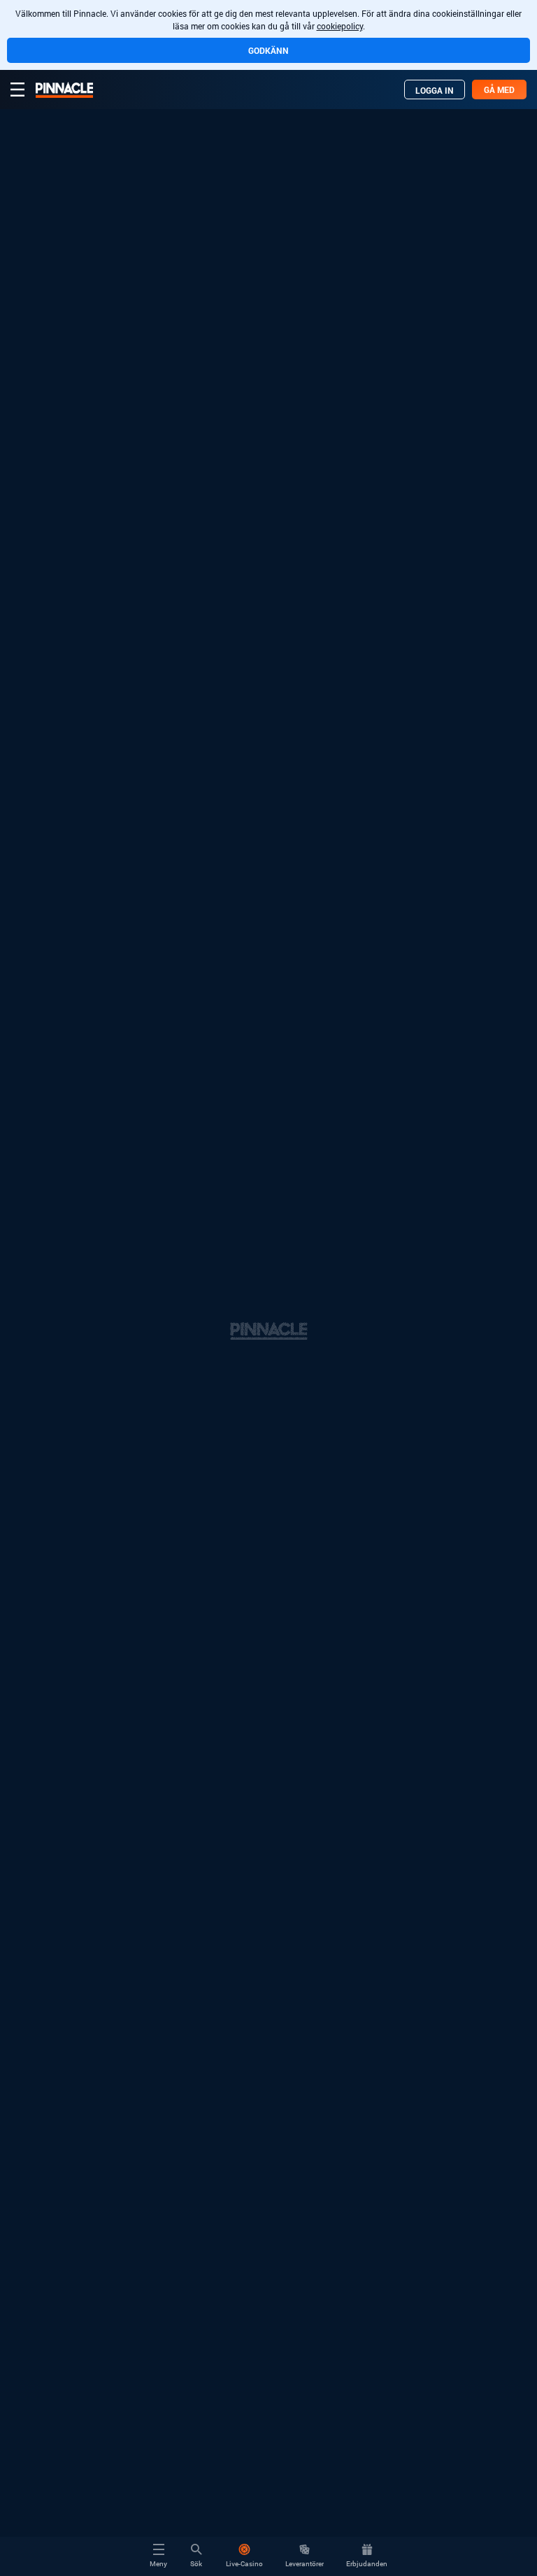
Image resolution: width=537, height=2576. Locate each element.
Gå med (499, 90)
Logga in (435, 90)
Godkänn (268, 50)
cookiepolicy (340, 26)
